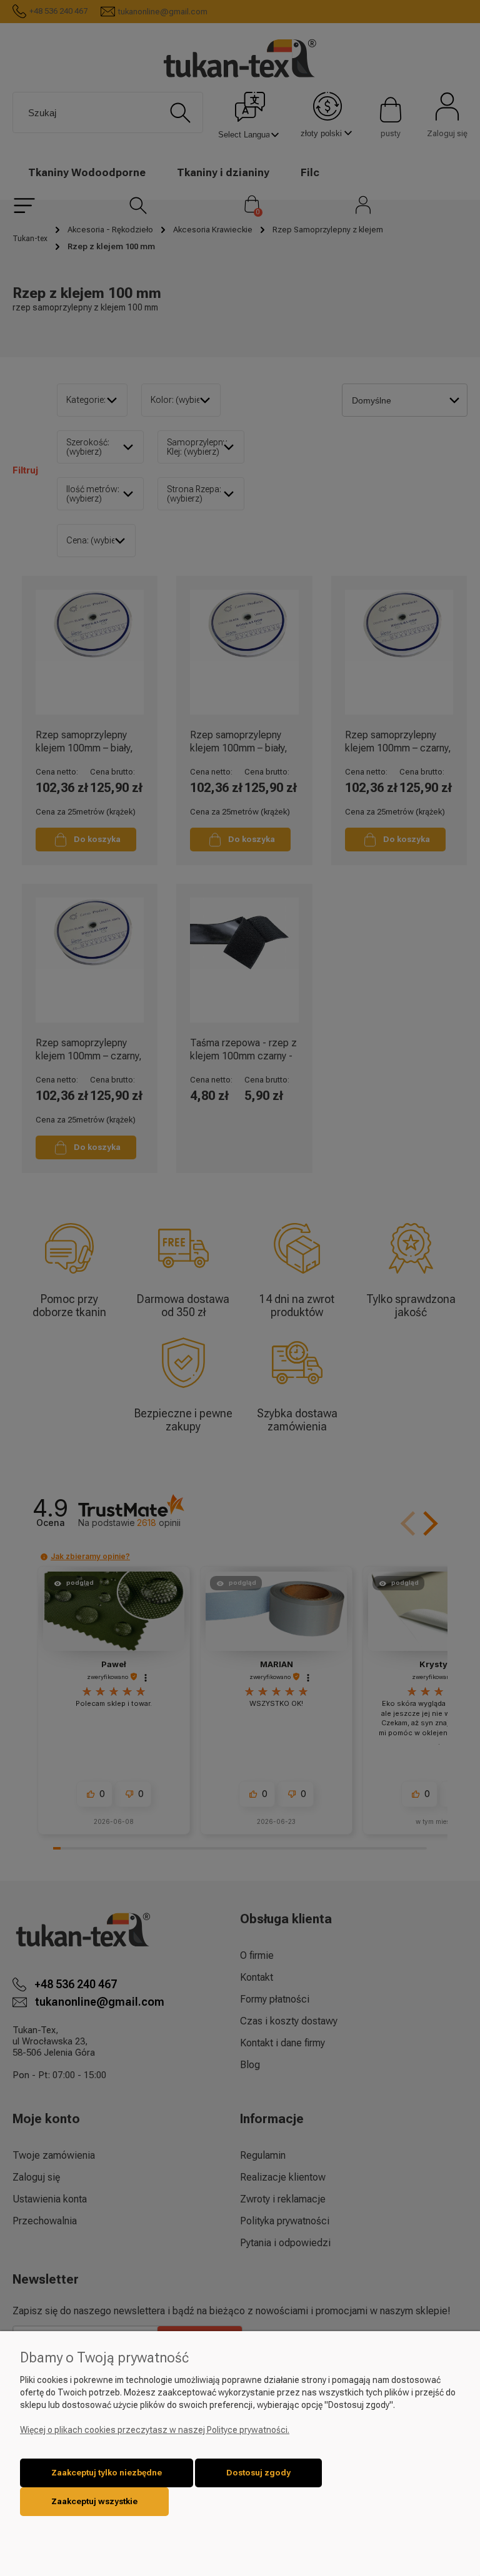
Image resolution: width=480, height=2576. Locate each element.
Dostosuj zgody (258, 2473)
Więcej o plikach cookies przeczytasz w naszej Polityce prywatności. (155, 2430)
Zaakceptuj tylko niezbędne (107, 2473)
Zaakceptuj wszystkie (94, 2501)
